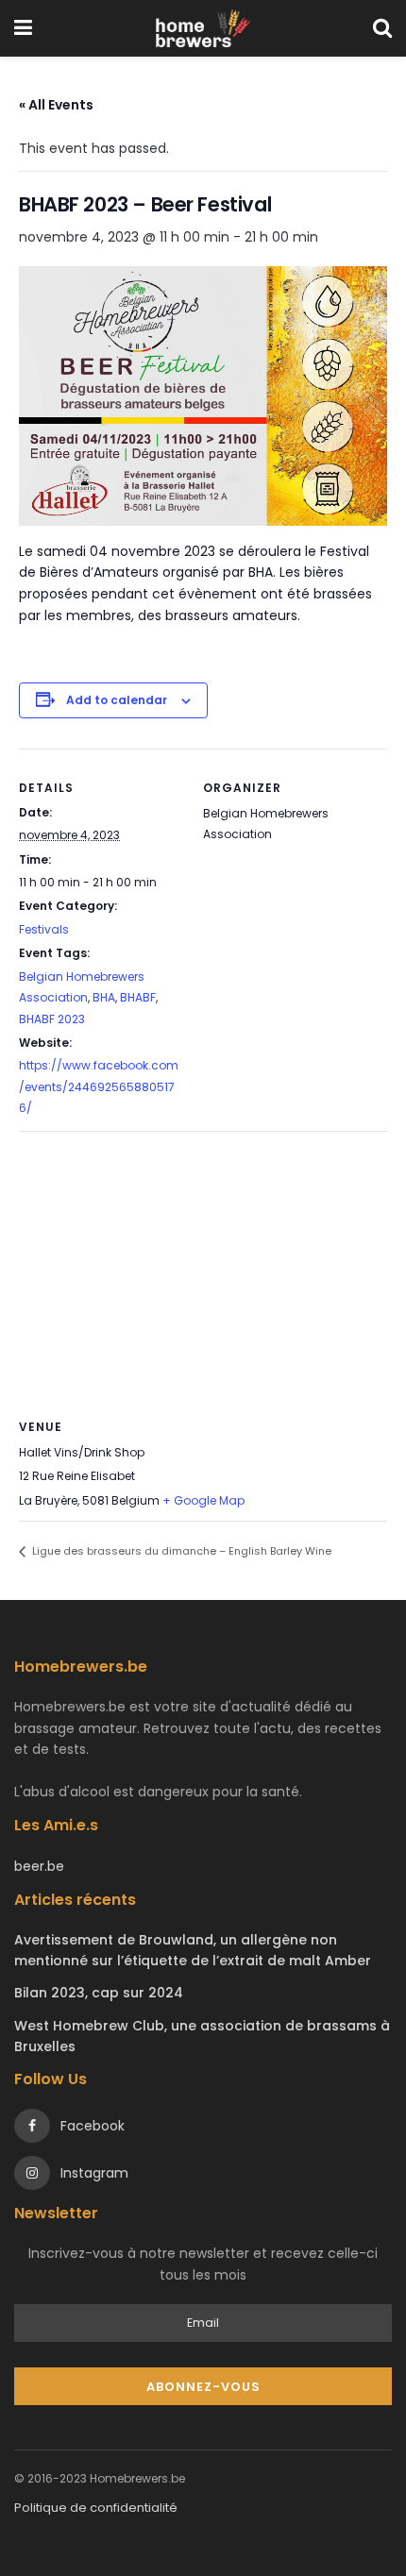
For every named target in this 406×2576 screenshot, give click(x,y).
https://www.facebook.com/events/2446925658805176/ (99, 1086)
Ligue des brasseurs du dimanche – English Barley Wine (180, 1551)
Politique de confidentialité (96, 2508)
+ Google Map (203, 1500)
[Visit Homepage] (203, 28)
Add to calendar (117, 700)
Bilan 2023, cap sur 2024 (99, 1993)
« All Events (56, 105)
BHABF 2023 (52, 1019)
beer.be (39, 1866)
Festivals (44, 929)
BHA (104, 997)
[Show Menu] (23, 28)
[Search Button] (382, 28)
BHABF (138, 997)
